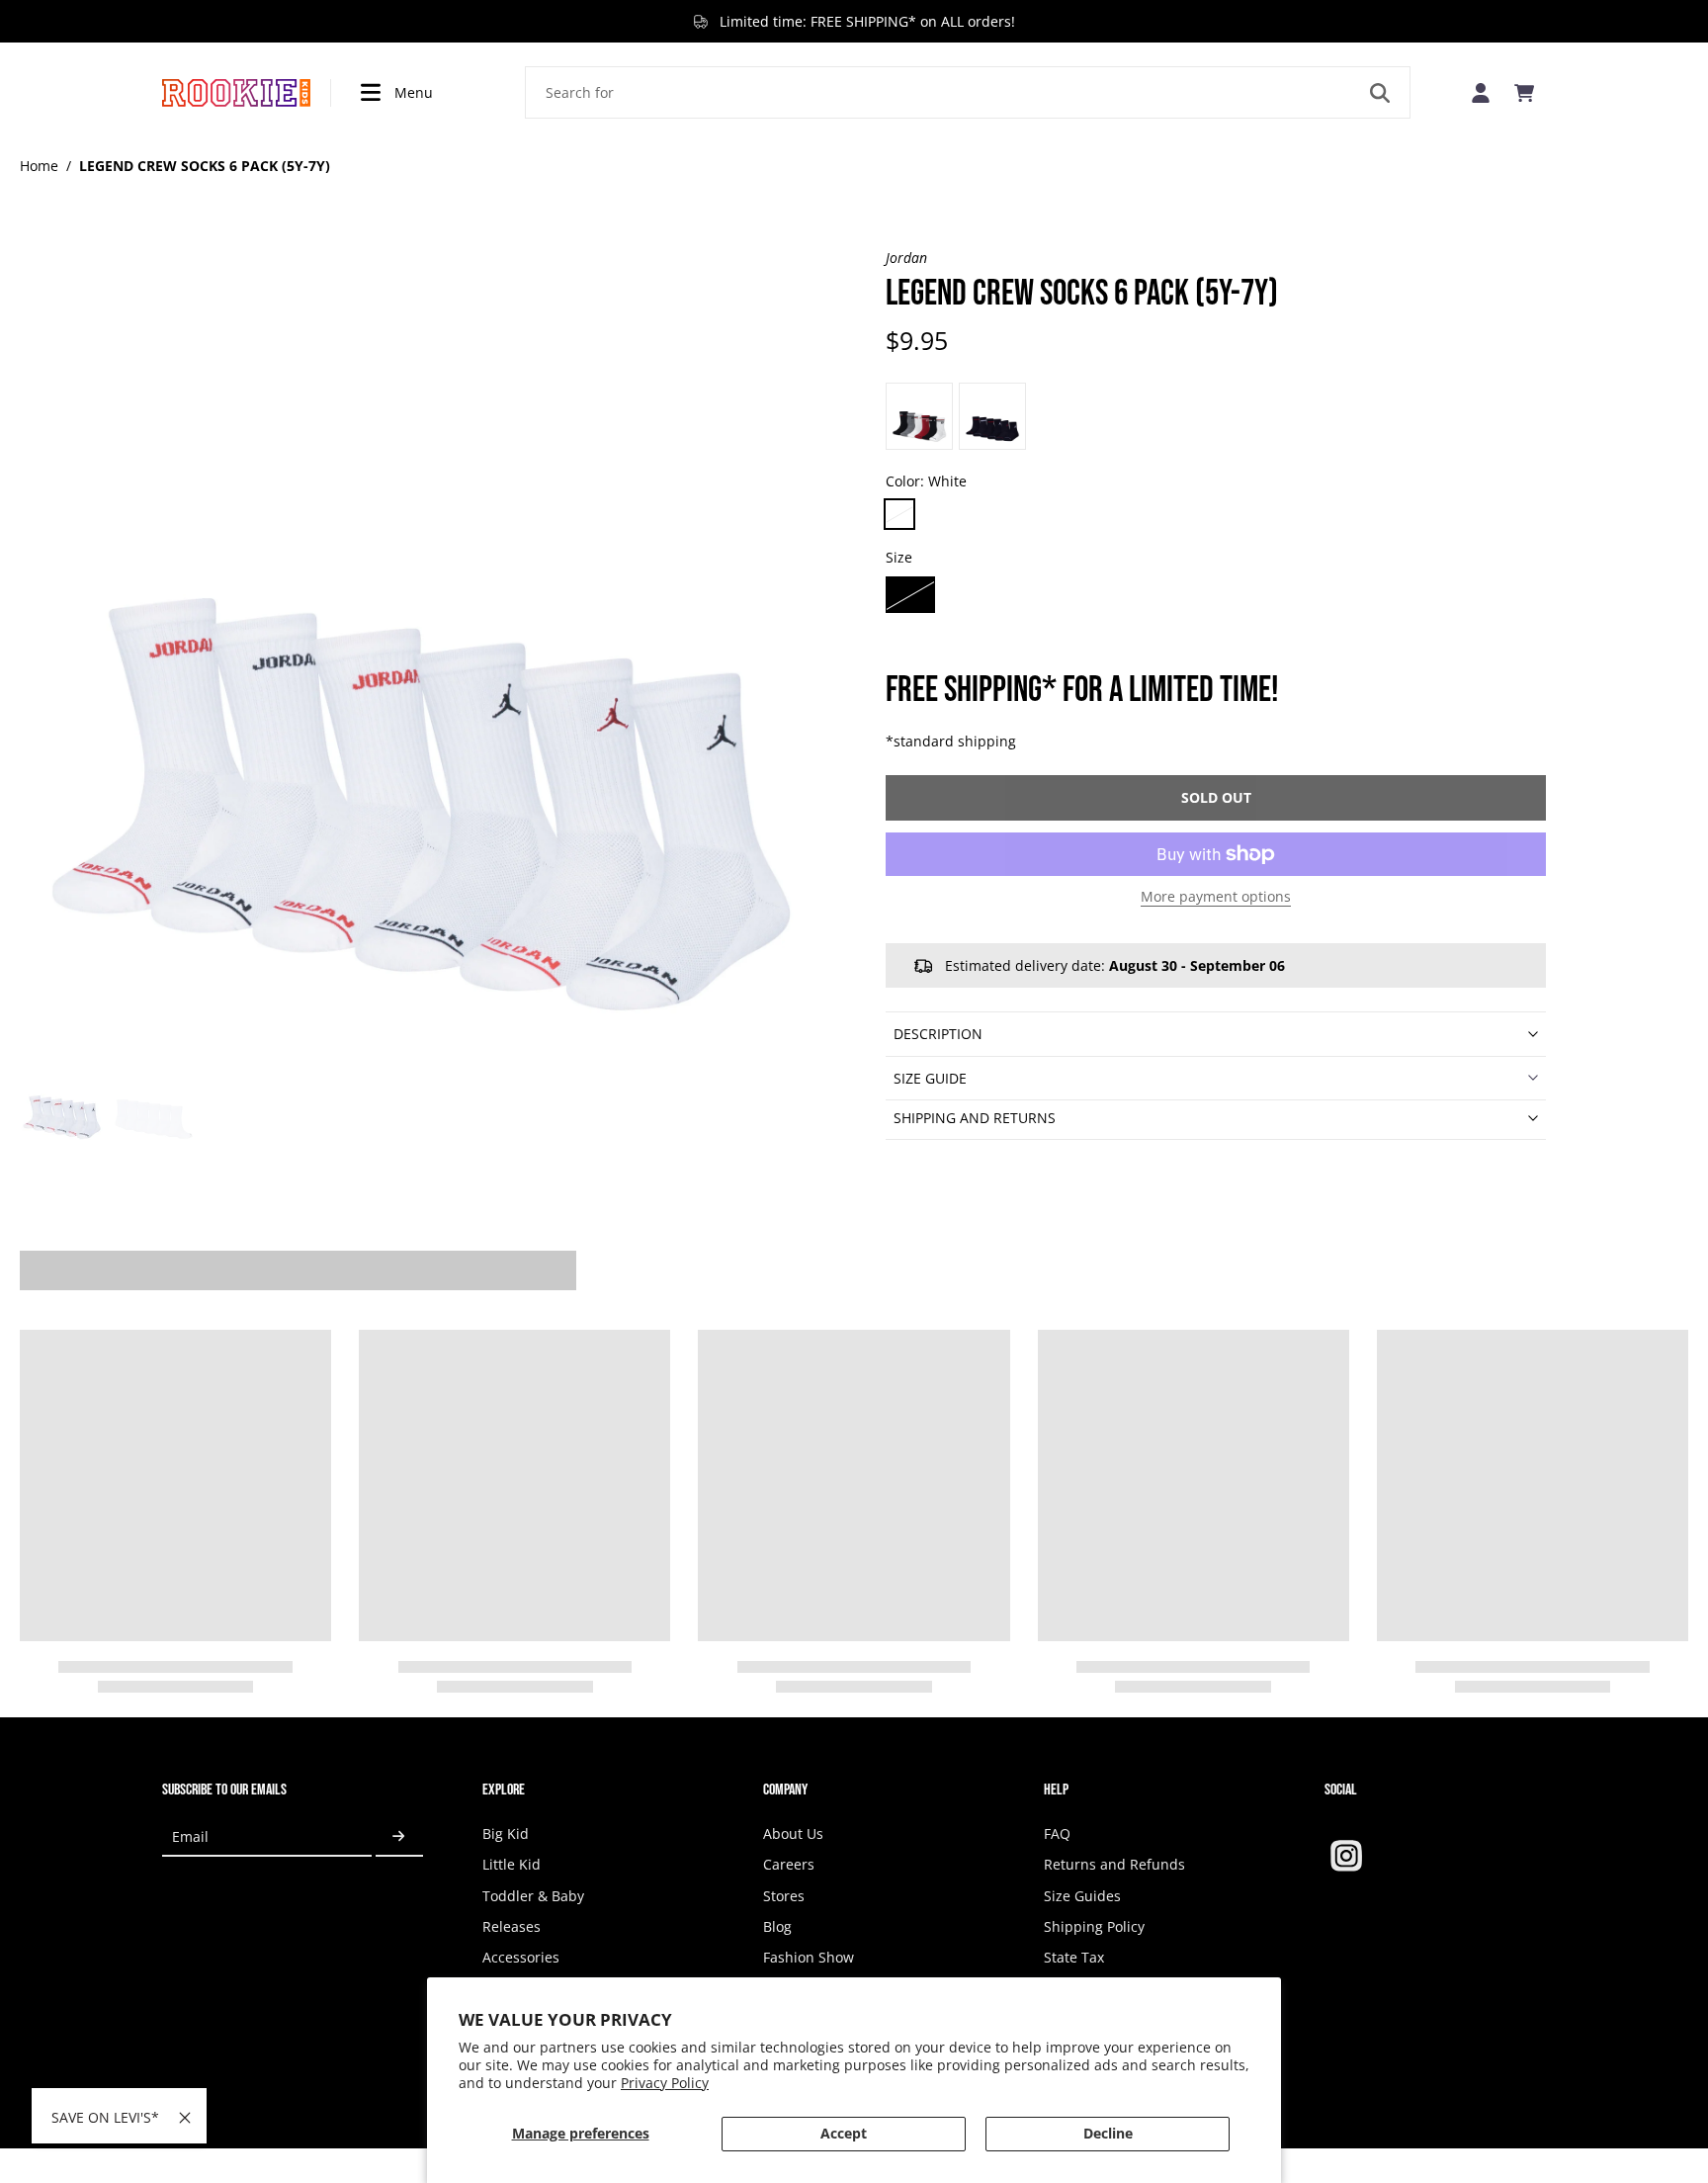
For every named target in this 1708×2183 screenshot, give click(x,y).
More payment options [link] (1216, 898)
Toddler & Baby (533, 1896)
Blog (777, 1926)
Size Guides (1082, 1896)
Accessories (521, 1957)
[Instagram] (1346, 1856)
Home (39, 166)
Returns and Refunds (1114, 1864)
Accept (844, 2133)
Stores (784, 1896)
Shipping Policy (1094, 1926)
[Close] (185, 2118)
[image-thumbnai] (62, 1101)
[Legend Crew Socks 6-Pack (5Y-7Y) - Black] (992, 416)
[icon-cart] (1524, 93)
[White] (899, 514)
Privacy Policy (665, 2083)
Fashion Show (809, 1957)
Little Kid (512, 1864)
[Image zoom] (421, 650)
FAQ (1057, 1834)
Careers (789, 1864)
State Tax (1074, 1957)
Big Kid (506, 1834)
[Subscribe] (399, 1836)
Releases (512, 1926)
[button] (1216, 798)
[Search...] (1380, 93)
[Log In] (1481, 92)
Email (190, 1836)
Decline (1108, 2133)
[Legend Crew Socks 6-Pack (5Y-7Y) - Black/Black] (919, 416)
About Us (793, 1834)
